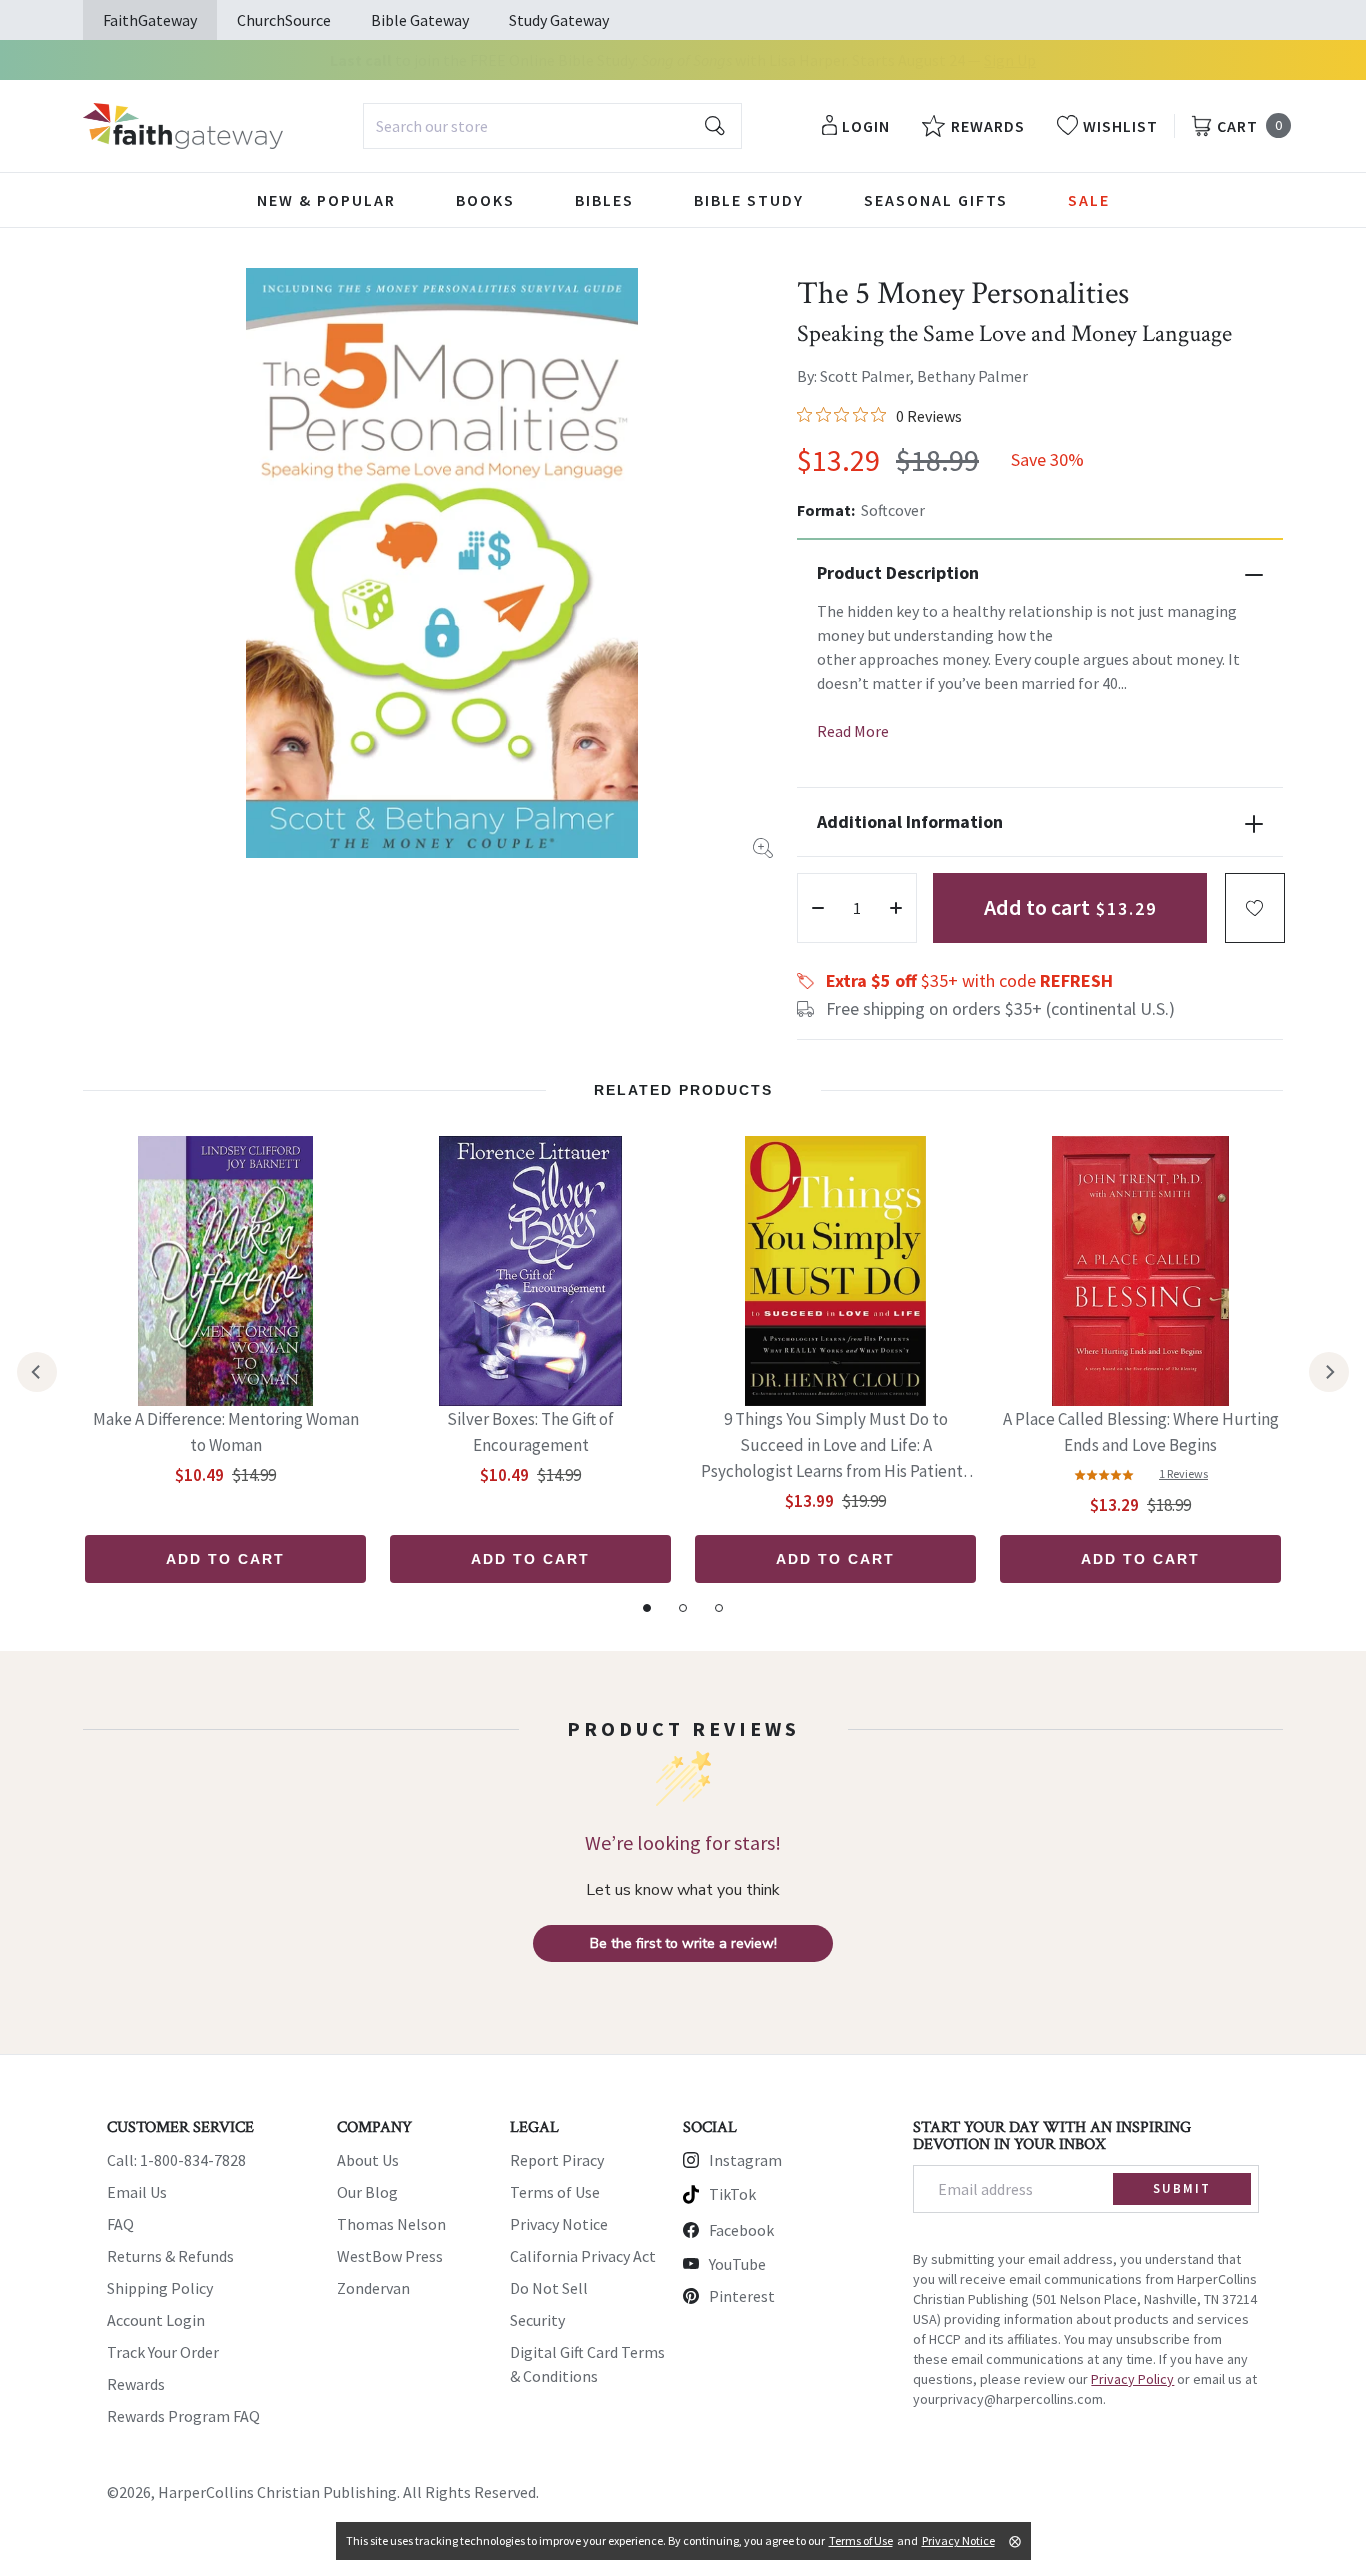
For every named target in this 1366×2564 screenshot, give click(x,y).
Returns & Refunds (170, 2256)
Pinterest (742, 2296)
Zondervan (373, 2288)
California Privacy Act (583, 2256)
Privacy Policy (1132, 2379)
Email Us (137, 2192)
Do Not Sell (549, 2288)
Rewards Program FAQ (183, 2416)
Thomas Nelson (391, 2224)
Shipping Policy (160, 2288)
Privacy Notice (559, 2224)
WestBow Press (390, 2256)
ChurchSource (284, 20)
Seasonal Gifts (936, 200)
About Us (368, 2160)
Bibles (604, 200)
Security (537, 2320)
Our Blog (367, 2192)
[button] (1255, 908)
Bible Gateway (420, 20)
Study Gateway (559, 20)
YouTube (737, 2264)
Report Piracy (557, 2160)
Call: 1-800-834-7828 (176, 2160)
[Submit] (715, 126)
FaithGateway (150, 20)
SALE (1089, 200)
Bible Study (749, 200)
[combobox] (552, 126)
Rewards (136, 2384)
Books (485, 200)
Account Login (156, 2320)
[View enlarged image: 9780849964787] (442, 563)
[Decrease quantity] (818, 908)
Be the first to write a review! (683, 1943)
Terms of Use (555, 2192)
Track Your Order (163, 2352)
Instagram (745, 2160)
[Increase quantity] (896, 908)
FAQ (120, 2224)
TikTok (732, 2194)
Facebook (741, 2230)
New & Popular (326, 200)
